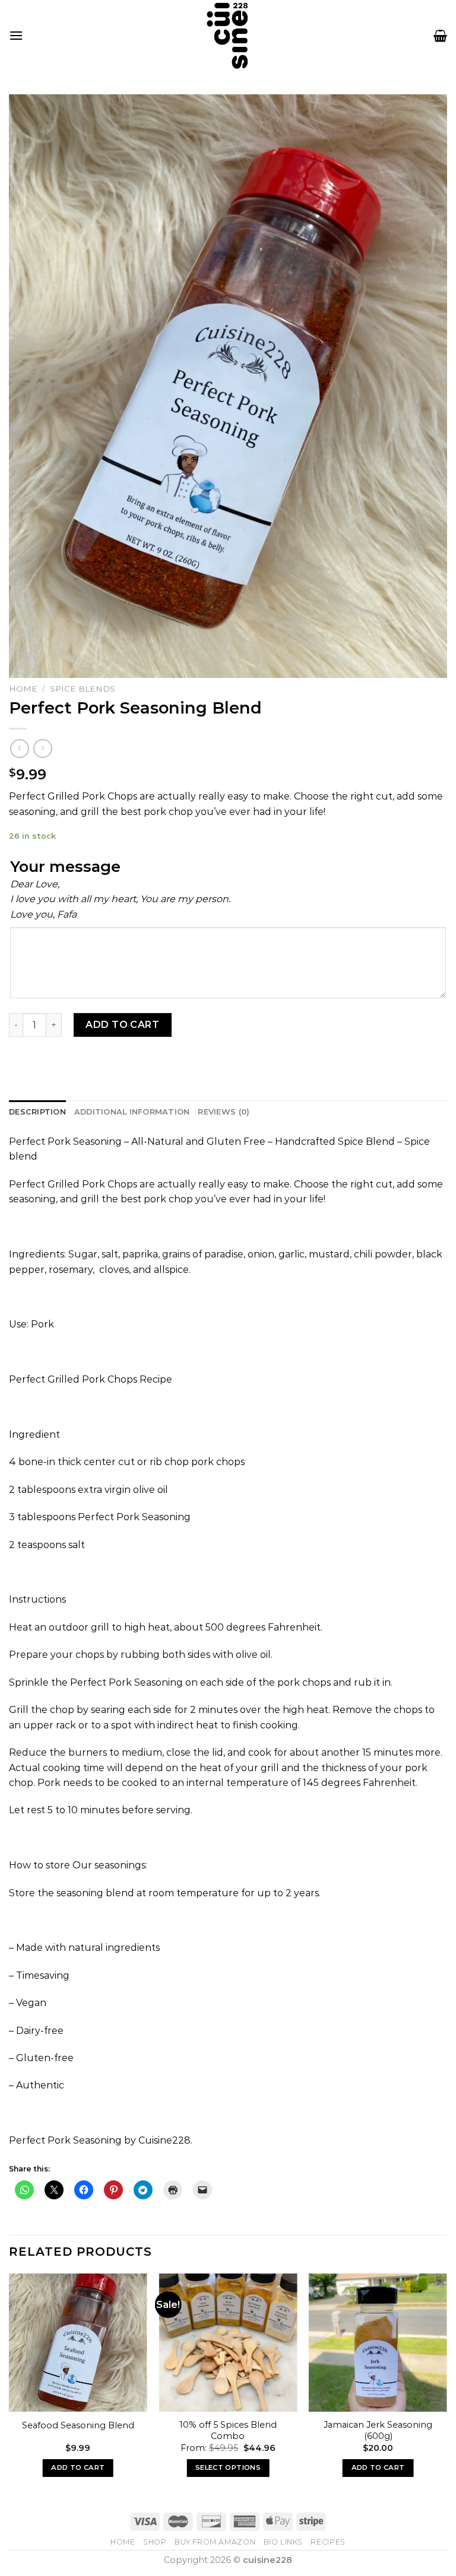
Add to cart (122, 1025)
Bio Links (284, 2542)
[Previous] (9, 2386)
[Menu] (16, 35)
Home (23, 689)
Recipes (328, 2542)
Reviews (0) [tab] (224, 1112)
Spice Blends (83, 689)
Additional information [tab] (132, 1112)
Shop (155, 2542)
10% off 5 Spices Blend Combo (228, 2430)
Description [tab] (37, 1112)
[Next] (446, 2386)
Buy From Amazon (215, 2542)
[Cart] (440, 36)
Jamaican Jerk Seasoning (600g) (378, 2430)
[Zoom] (25, 663)
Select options (228, 2467)
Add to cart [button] (78, 2467)
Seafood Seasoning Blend (78, 2425)
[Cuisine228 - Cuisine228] (228, 35)
